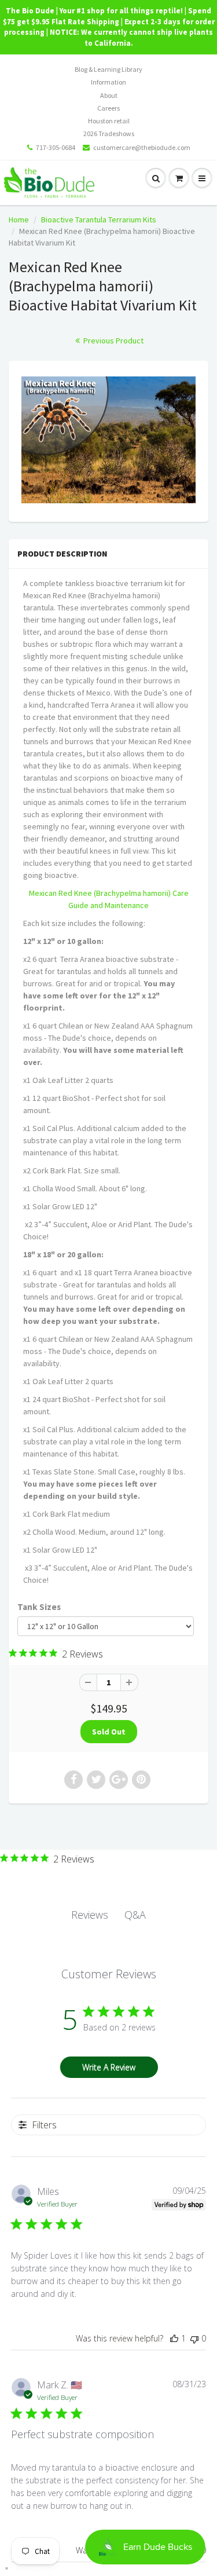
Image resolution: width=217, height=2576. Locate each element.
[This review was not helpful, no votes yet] (194, 2338)
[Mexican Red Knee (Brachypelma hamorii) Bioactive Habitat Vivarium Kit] (108, 440)
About (109, 95)
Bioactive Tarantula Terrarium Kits (99, 219)
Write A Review (109, 2067)
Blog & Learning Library (108, 69)
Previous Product (113, 341)
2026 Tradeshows (109, 133)
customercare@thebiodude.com (142, 147)
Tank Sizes (39, 1607)
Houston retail (109, 121)
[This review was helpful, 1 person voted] (174, 2338)
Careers (108, 108)
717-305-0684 (56, 147)
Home (19, 219)
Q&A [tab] (135, 1915)
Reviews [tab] (90, 1915)
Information (108, 82)
